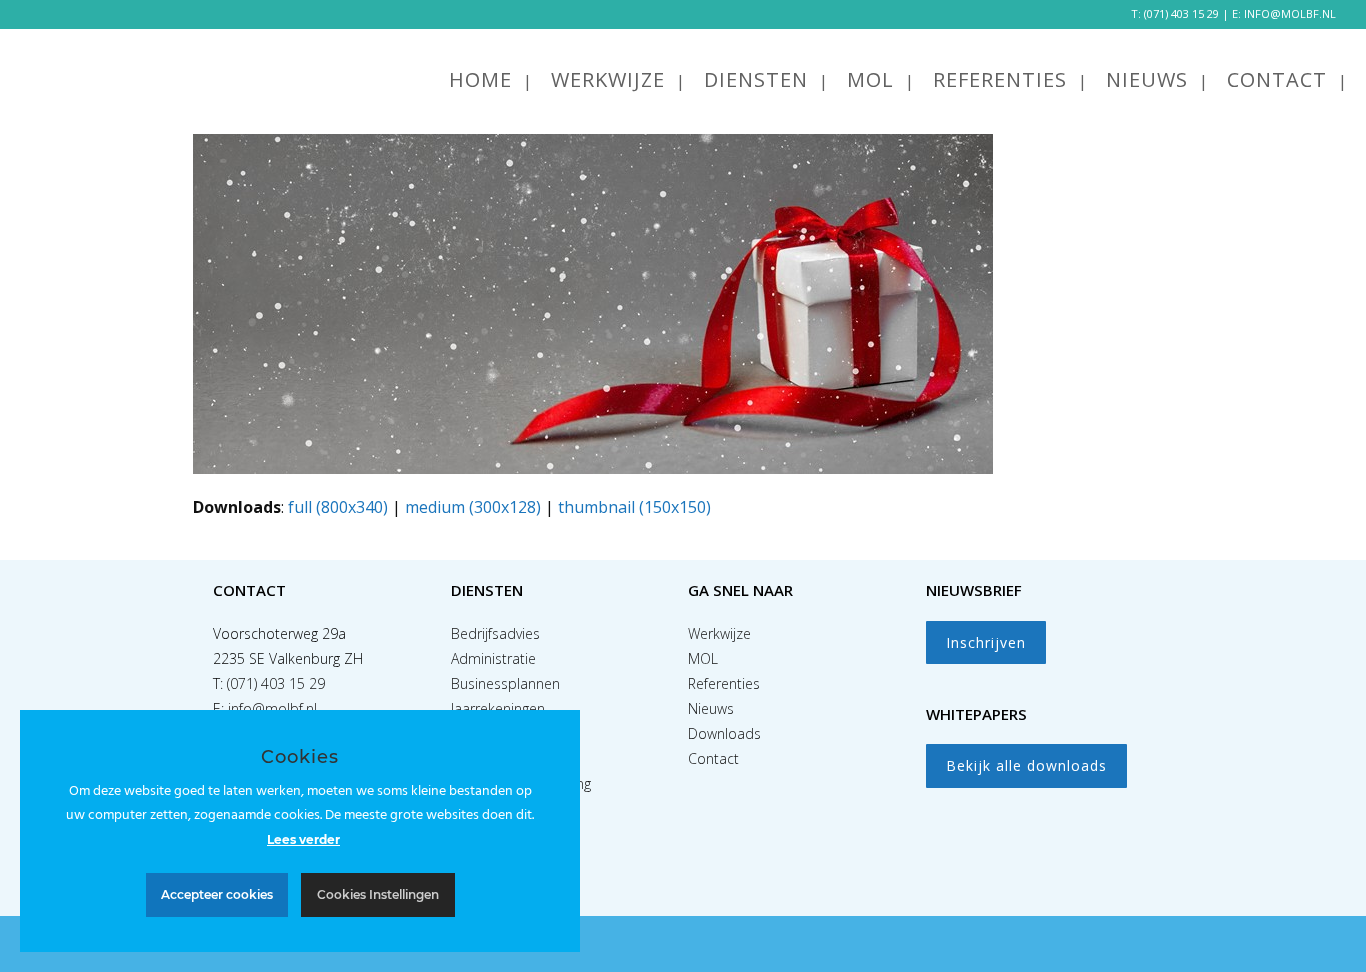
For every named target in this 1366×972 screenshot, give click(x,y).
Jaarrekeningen (498, 708)
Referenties (724, 683)
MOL (703, 658)
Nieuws (711, 708)
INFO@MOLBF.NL (1290, 13)
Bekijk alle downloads (1026, 765)
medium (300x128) (473, 507)
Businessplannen (505, 683)
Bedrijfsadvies (495, 633)
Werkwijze (719, 633)
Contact (713, 758)
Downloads (724, 733)
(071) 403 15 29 (1181, 13)
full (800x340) (338, 507)
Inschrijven (986, 642)
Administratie (493, 658)
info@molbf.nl (272, 708)
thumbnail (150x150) (634, 507)
